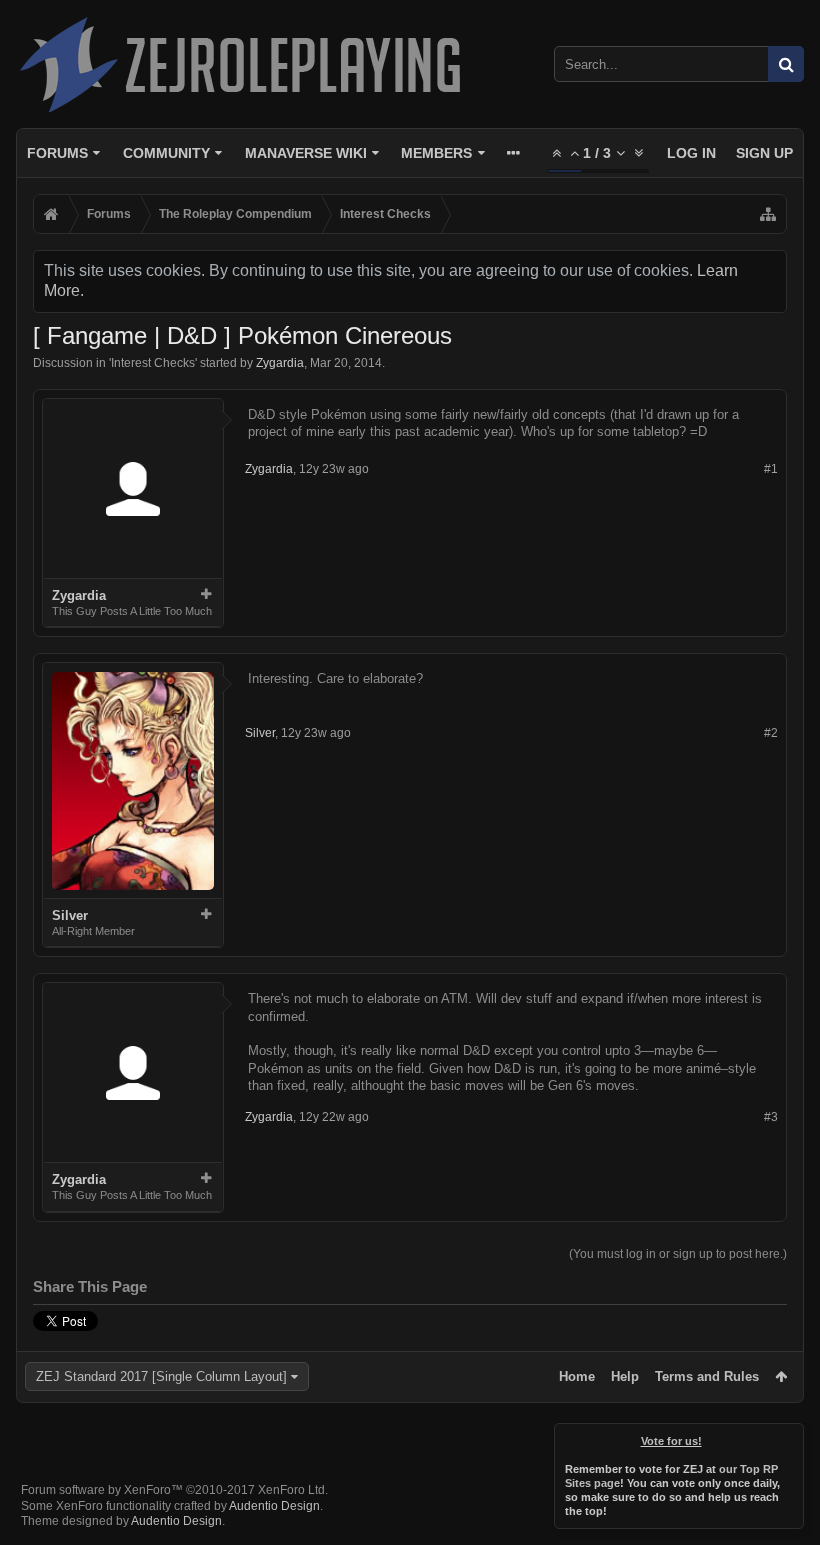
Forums (57, 153)
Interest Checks (153, 363)
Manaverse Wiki (306, 153)
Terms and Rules (707, 1376)
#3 (771, 1117)
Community (166, 153)
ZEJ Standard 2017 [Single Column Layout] (161, 1376)
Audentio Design (274, 1506)
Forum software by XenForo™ (174, 1490)
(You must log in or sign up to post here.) (678, 1254)
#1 (771, 469)
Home (577, 1376)
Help (625, 1376)
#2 (771, 733)
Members (436, 153)
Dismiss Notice (790, 1437)
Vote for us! (671, 1441)
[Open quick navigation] (768, 214)
